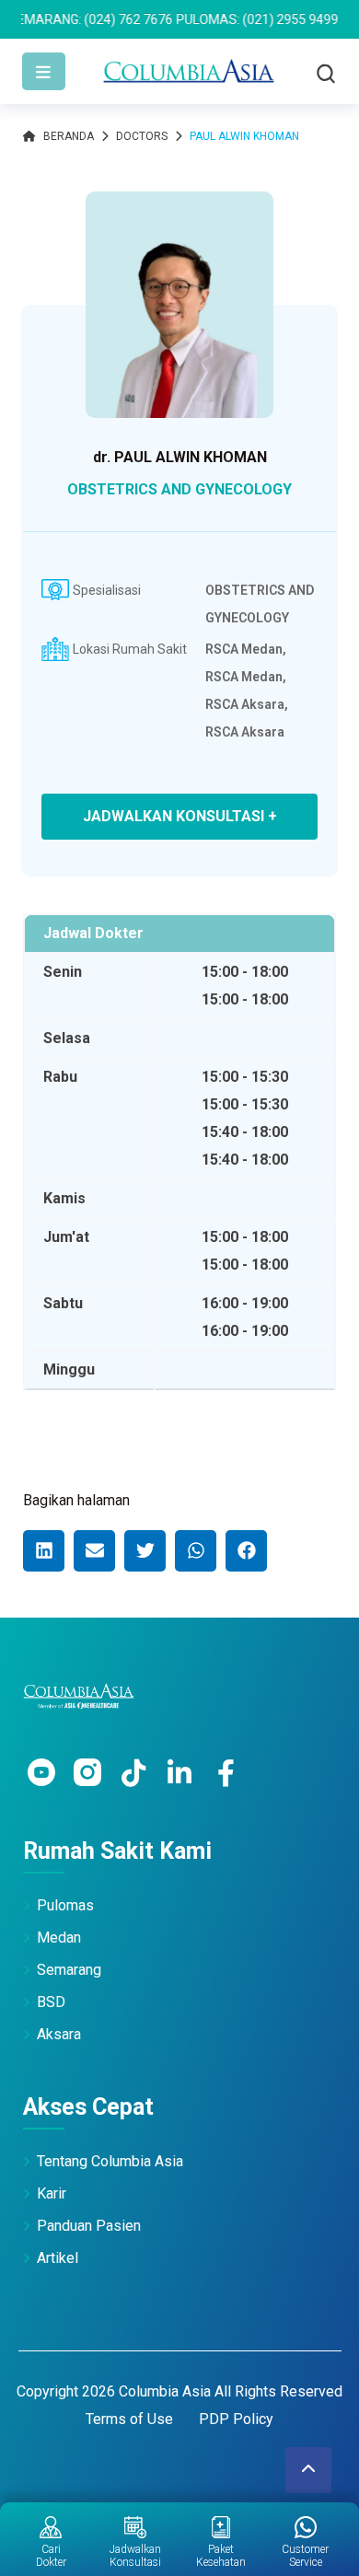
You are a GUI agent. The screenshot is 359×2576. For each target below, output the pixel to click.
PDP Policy (236, 2419)
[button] (44, 1551)
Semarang (69, 1970)
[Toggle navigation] (44, 71)
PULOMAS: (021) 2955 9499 (226, 19)
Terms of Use (129, 2419)
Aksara (59, 2034)
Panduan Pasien (89, 2226)
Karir (52, 2193)
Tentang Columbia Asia (110, 2161)
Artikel (58, 2258)
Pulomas (65, 1905)
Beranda (69, 136)
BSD (51, 2002)
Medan (59, 1938)
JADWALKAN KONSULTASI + (180, 816)
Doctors (142, 136)
